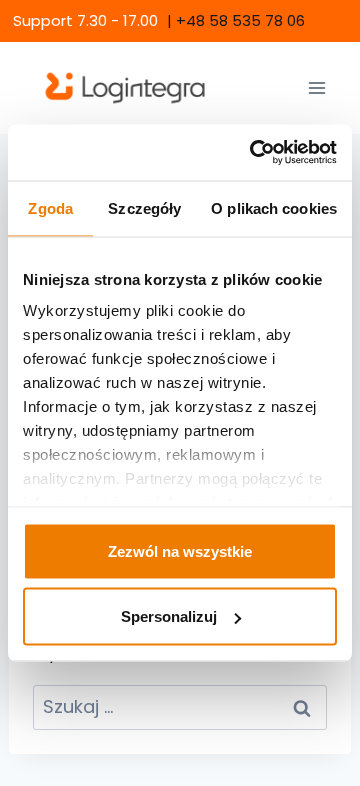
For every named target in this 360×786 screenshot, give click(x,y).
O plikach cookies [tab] (274, 207)
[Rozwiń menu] (316, 87)
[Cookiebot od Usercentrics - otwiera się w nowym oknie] (254, 153)
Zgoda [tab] (50, 207)
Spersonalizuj (169, 616)
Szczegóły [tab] (144, 207)
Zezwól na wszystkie (180, 550)
